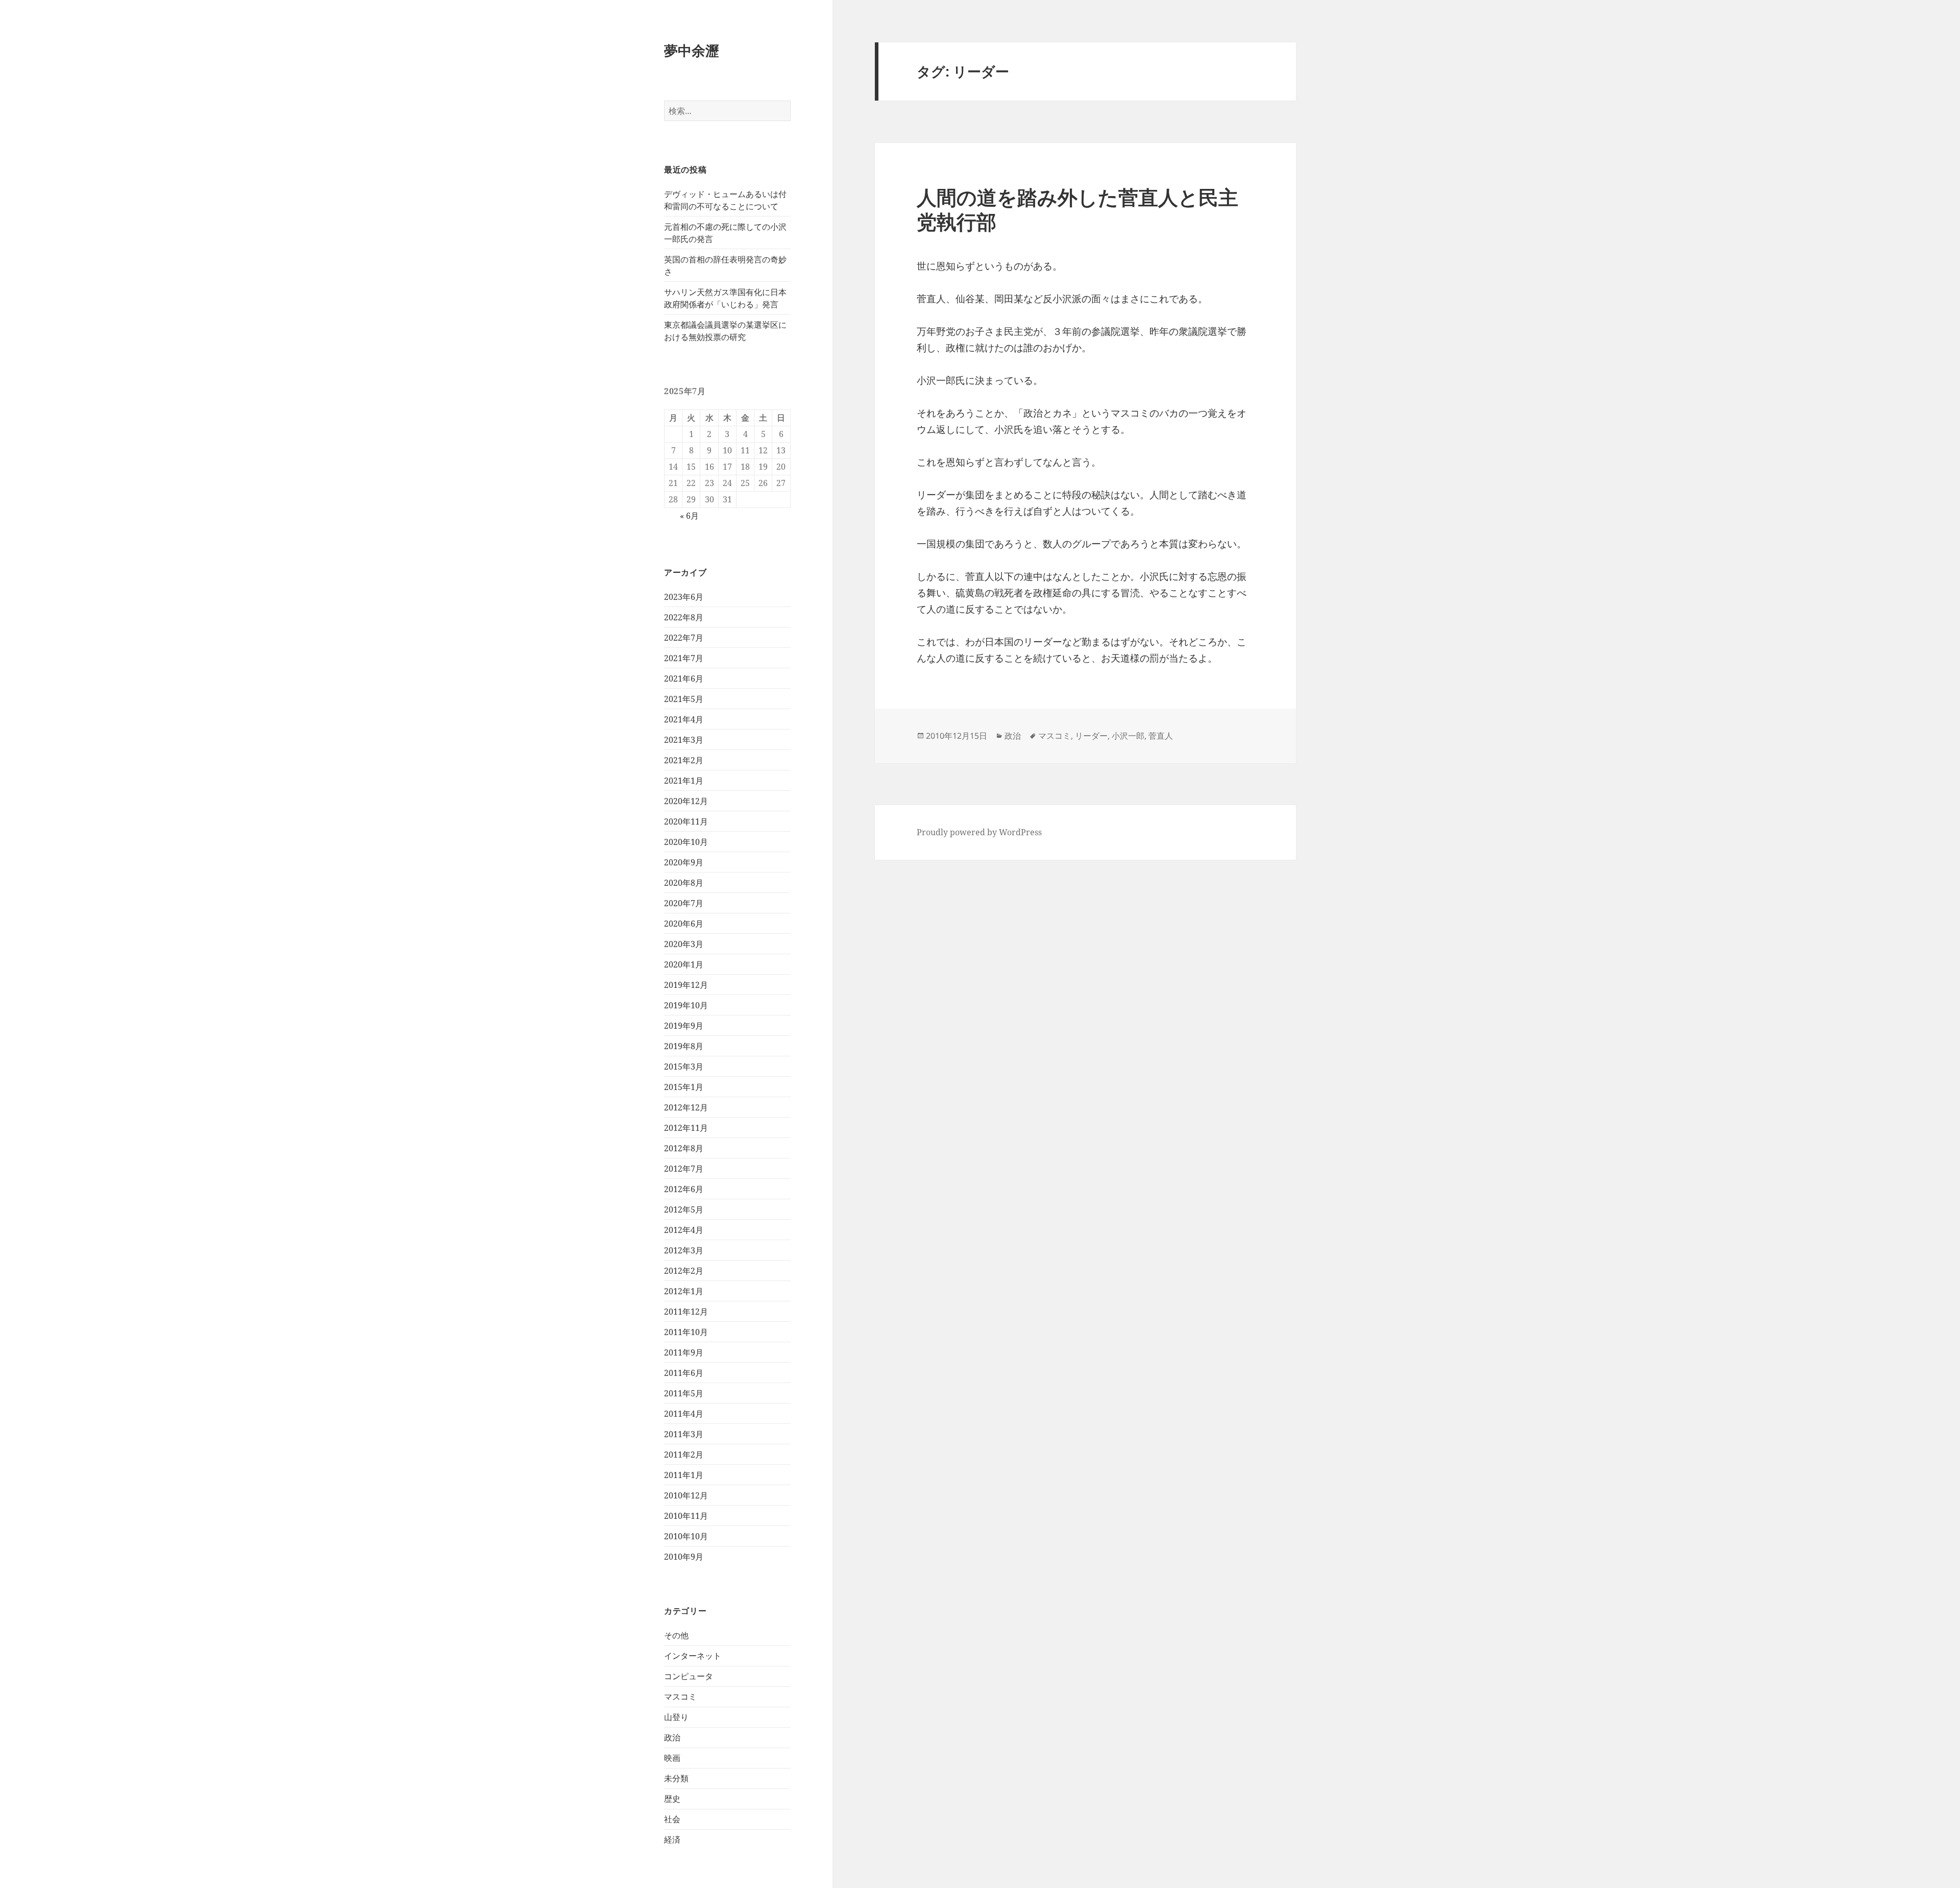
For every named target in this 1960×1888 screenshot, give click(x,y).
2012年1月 (684, 1291)
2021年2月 (684, 760)
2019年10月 (686, 1005)
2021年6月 (684, 679)
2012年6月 (684, 1189)
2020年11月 (686, 821)
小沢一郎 (1128, 736)
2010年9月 (684, 1557)
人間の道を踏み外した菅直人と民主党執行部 (1077, 209)
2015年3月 (684, 1067)
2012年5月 (684, 1209)
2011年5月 (684, 1393)
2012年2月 (684, 1271)
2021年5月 (684, 699)
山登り (676, 1717)
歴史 (672, 1799)
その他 (676, 1635)
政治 (672, 1737)
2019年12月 (686, 985)
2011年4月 (684, 1414)
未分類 (676, 1778)
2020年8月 (684, 883)
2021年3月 (684, 740)
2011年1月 (684, 1475)
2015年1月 (684, 1087)
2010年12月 (686, 1495)
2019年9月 (684, 1026)
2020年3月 (684, 944)
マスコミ (680, 1697)
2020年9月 (684, 862)
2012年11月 (686, 1128)
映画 (672, 1758)
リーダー (1091, 736)
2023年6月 (684, 597)
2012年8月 (684, 1148)
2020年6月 (684, 924)
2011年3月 (684, 1434)
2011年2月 (684, 1455)
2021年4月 (684, 719)
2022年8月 (684, 617)
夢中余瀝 (692, 50)
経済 (672, 1839)
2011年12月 (686, 1312)
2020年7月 (684, 903)
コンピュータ (689, 1676)
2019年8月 (684, 1046)
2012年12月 (686, 1107)
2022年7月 (684, 638)
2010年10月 (686, 1536)
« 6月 (689, 516)
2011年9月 (684, 1352)
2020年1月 (684, 964)
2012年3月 (684, 1250)
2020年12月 (686, 801)
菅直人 (1161, 736)
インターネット (693, 1656)
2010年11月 (686, 1516)
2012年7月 (684, 1169)
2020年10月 (686, 842)
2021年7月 (684, 658)
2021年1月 (684, 781)
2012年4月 (684, 1230)
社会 (672, 1819)
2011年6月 (684, 1373)
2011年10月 (686, 1332)
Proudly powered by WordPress (979, 832)
